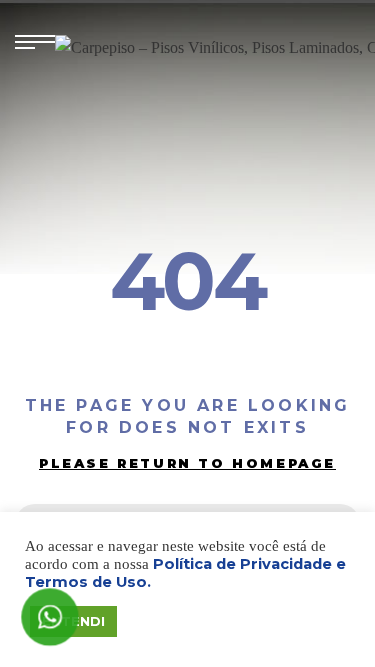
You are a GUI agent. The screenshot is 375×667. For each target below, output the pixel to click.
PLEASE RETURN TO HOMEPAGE (187, 463)
